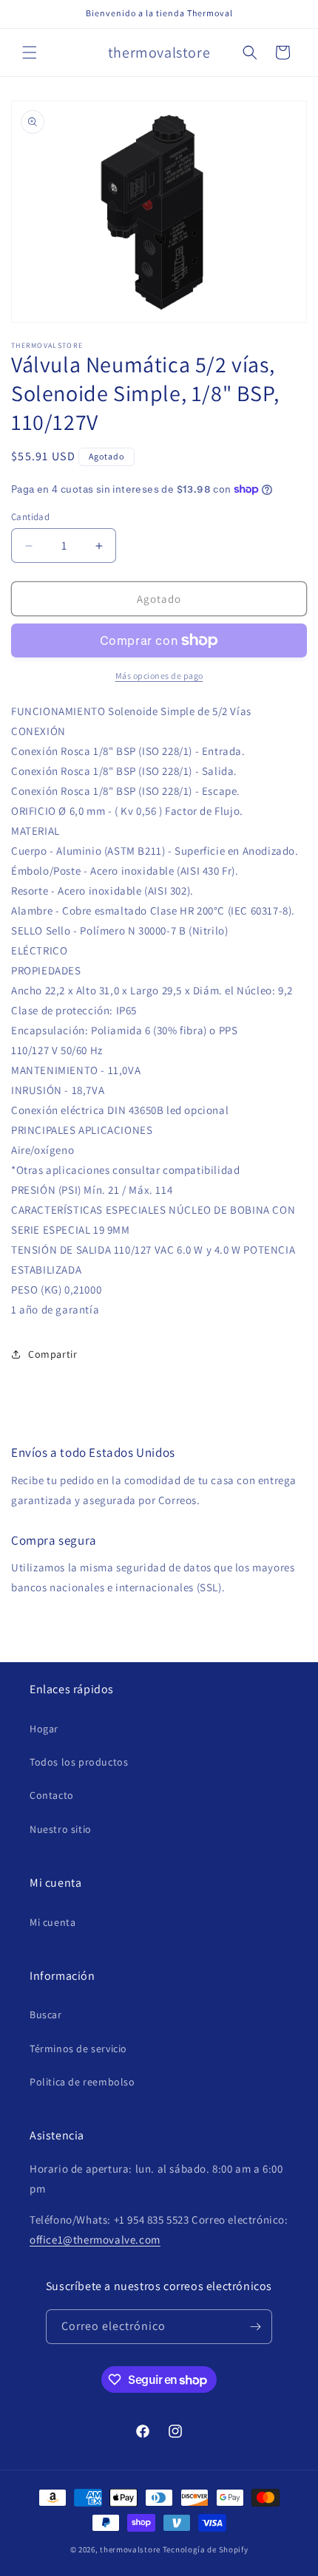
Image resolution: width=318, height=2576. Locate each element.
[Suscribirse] (255, 2327)
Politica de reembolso (82, 2082)
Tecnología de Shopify (206, 2549)
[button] (30, 52)
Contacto (52, 1795)
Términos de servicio (78, 2049)
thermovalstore (130, 2549)
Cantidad (30, 517)
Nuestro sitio (61, 1829)
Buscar (46, 2015)
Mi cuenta (53, 1922)
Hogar (44, 1729)
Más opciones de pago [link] (159, 676)
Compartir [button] (53, 1354)
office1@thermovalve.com (95, 2240)
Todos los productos (79, 1762)
